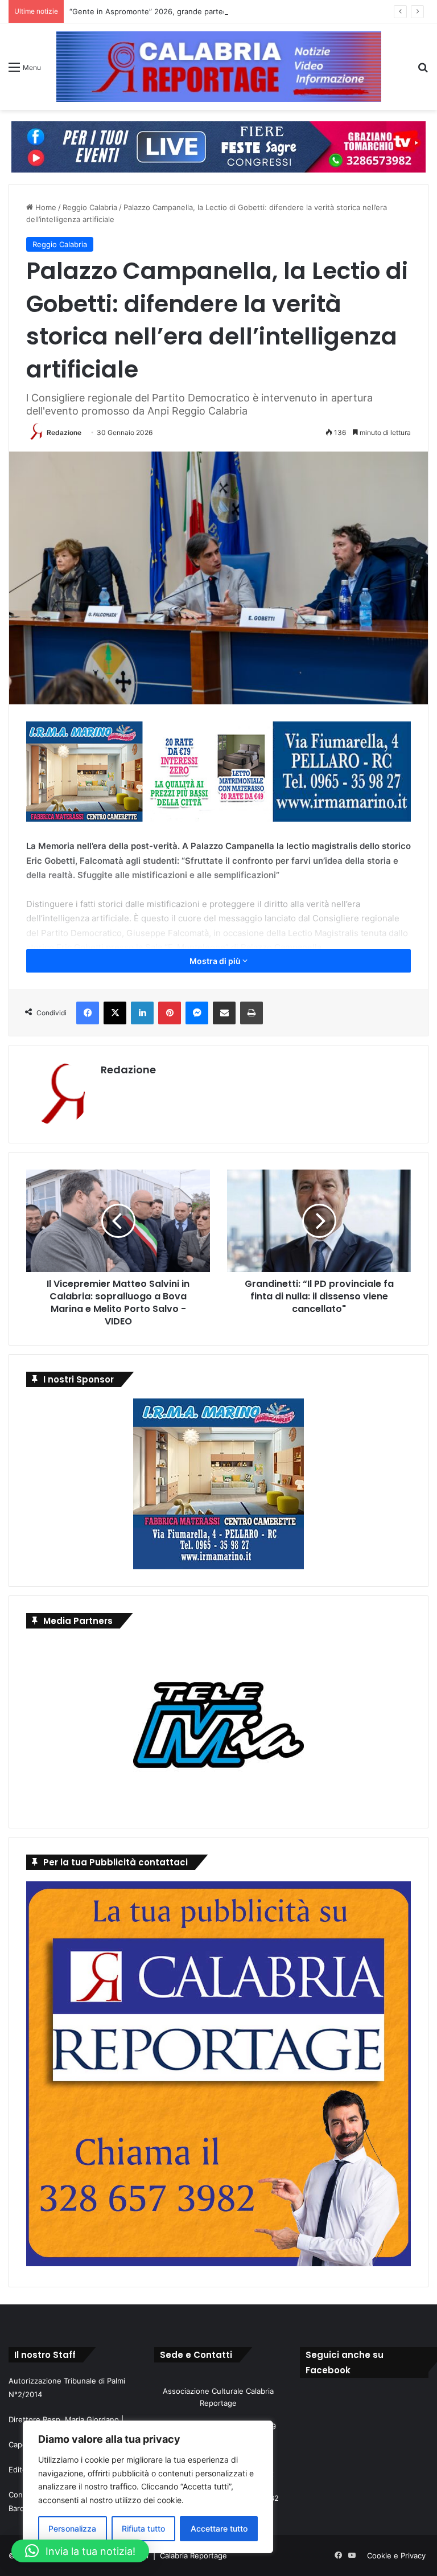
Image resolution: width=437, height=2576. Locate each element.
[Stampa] (252, 1013)
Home (45, 207)
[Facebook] (88, 1013)
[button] (80, 2551)
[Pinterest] (170, 1013)
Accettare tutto (219, 2528)
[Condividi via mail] (224, 1013)
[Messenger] (197, 1013)
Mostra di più (216, 961)
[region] (148, 2487)
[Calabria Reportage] (219, 67)
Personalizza (72, 2528)
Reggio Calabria (90, 207)
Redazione (64, 432)
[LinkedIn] (142, 1013)
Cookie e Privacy (396, 2556)
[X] (115, 1013)
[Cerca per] (423, 71)
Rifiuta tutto (143, 2528)
